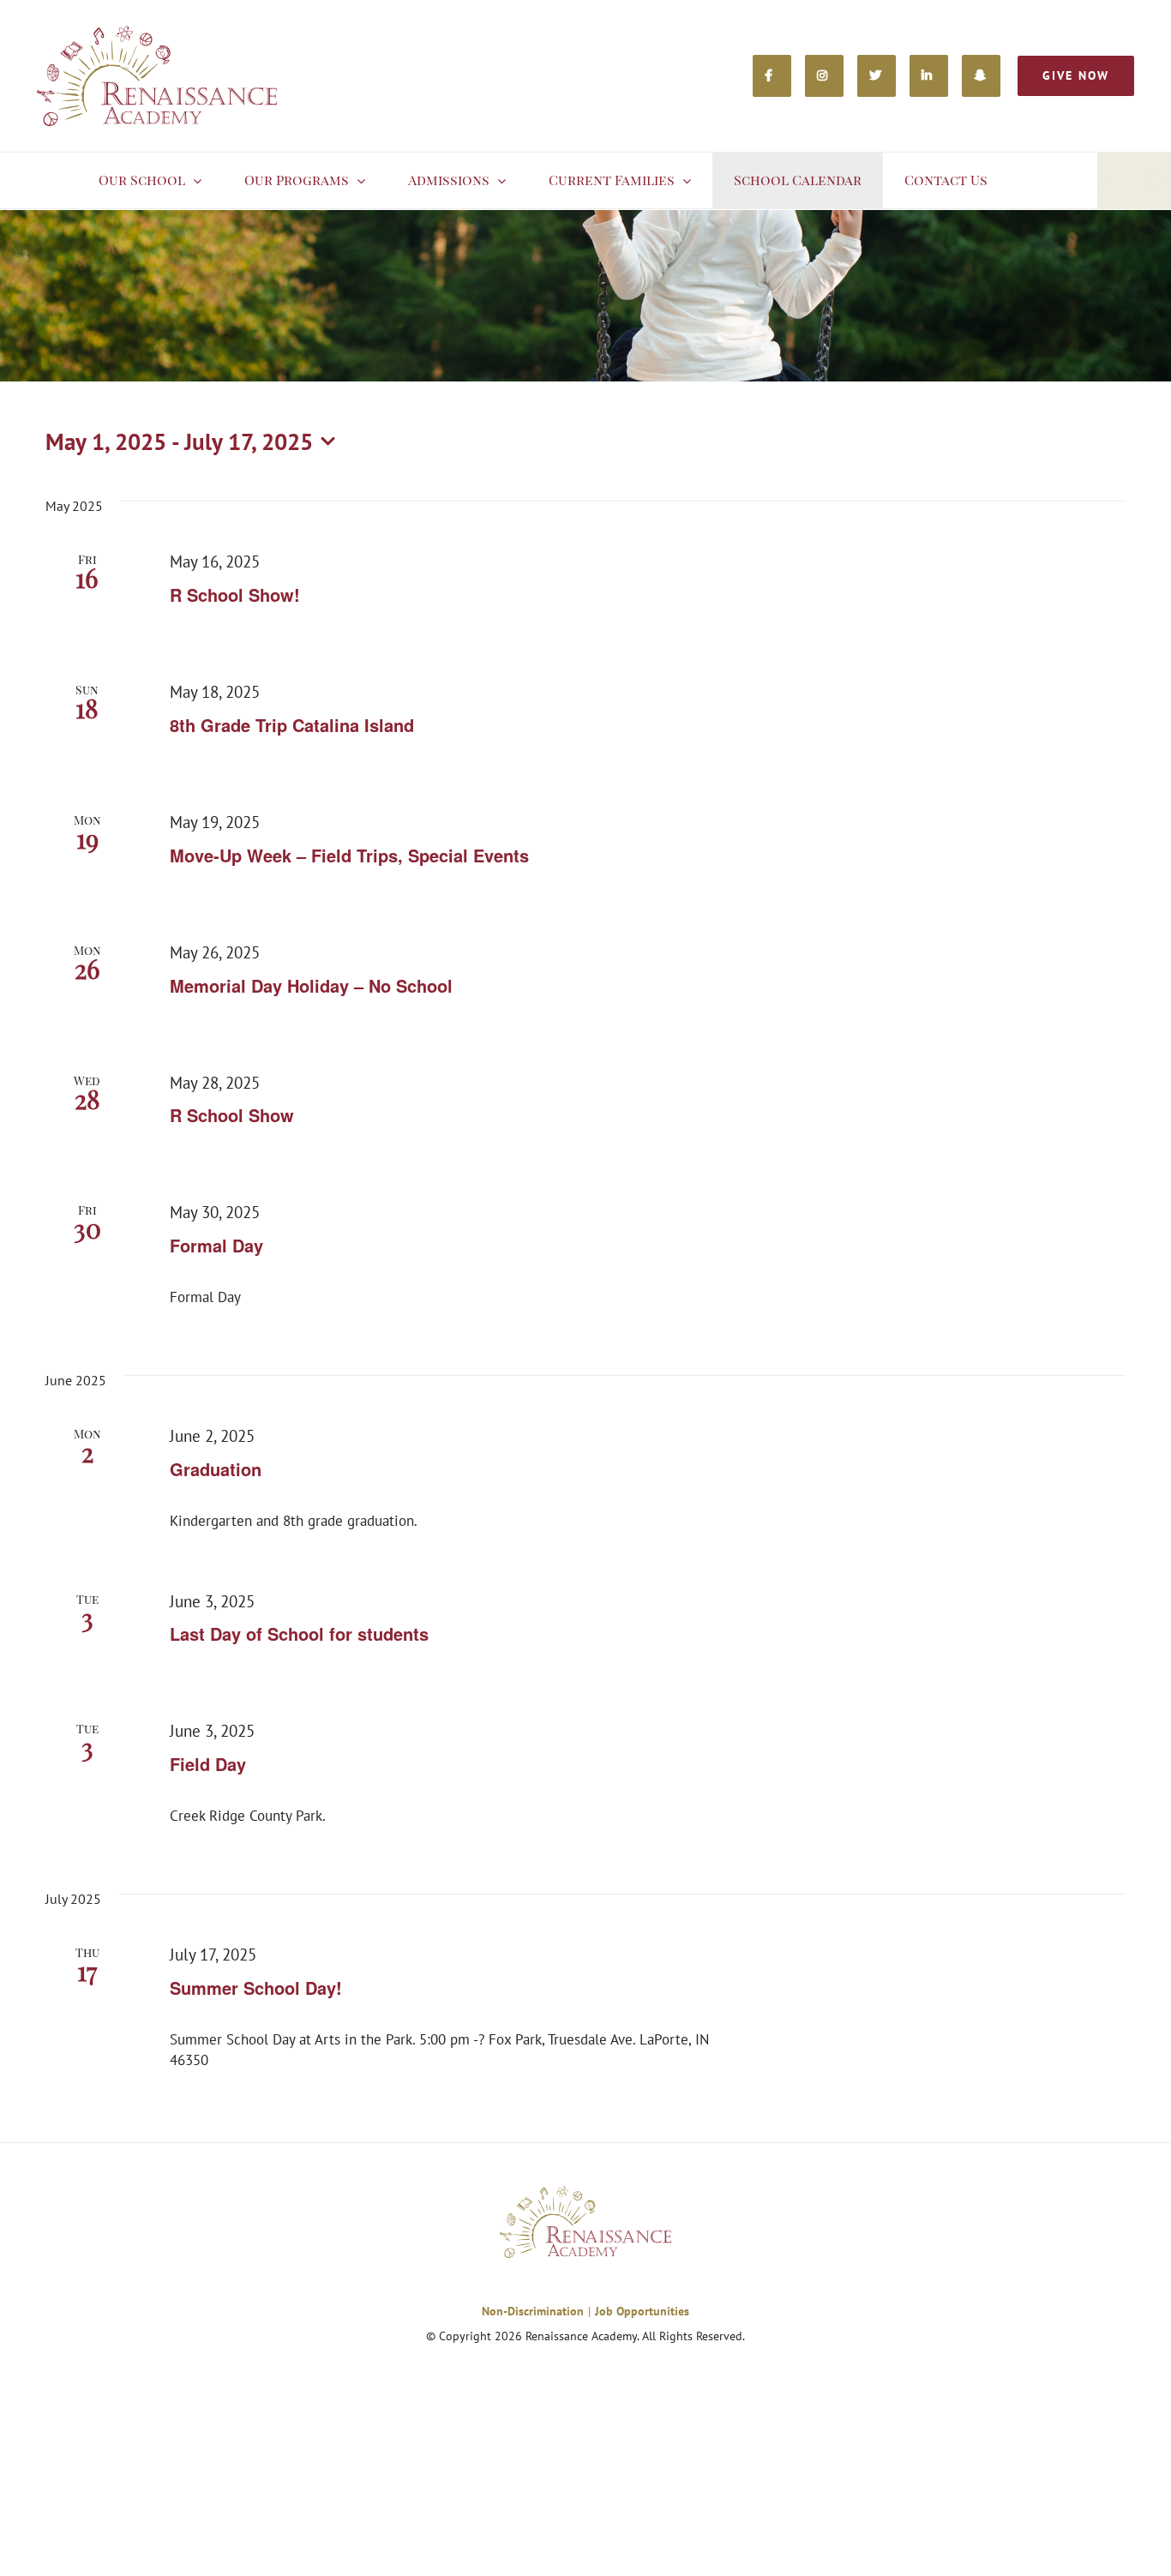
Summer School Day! (256, 1988)
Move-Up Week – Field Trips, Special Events (349, 855)
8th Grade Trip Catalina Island (292, 725)
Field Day (208, 1764)
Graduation (216, 1469)
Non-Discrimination (533, 2311)
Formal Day (216, 1245)
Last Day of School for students (299, 1633)
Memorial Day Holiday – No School (311, 985)
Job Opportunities (642, 2311)
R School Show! (235, 594)
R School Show (232, 1115)
